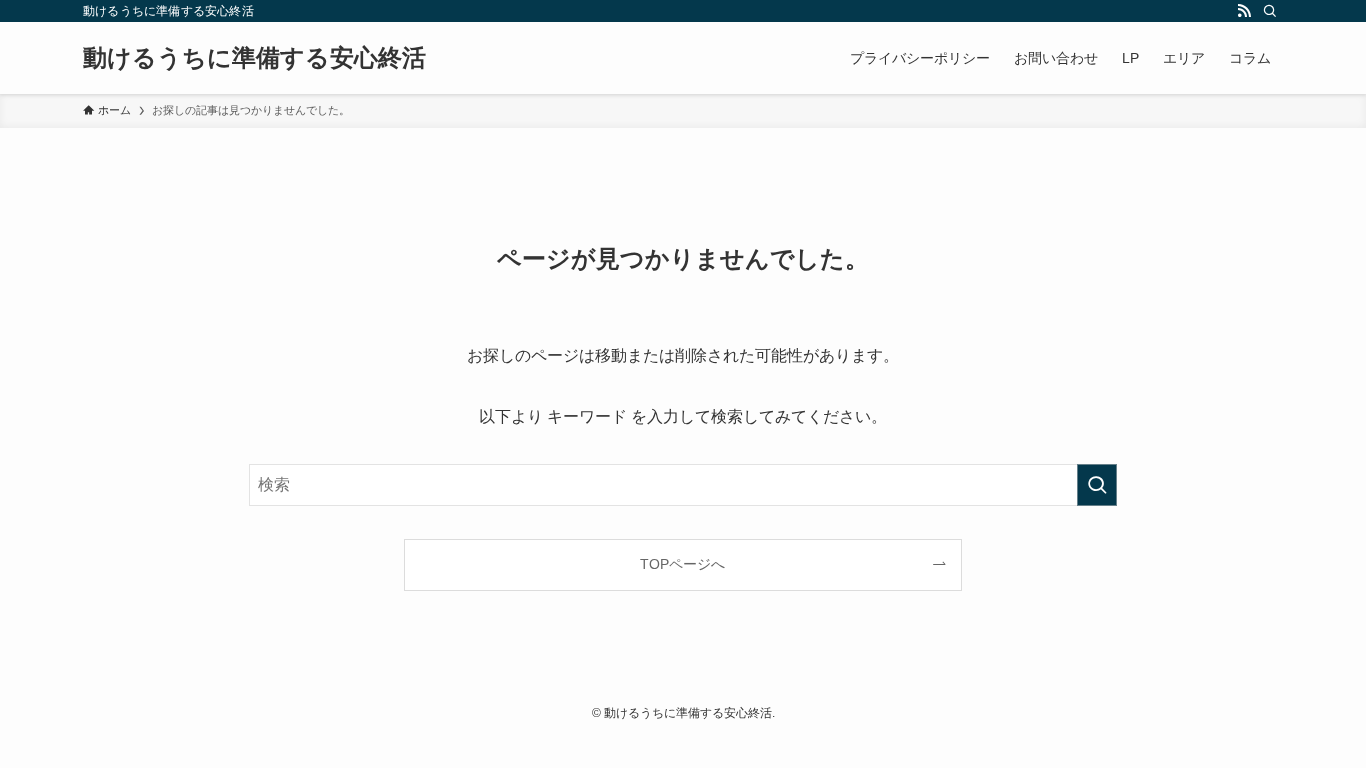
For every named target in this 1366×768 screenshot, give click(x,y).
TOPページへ (682, 564)
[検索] (1270, 11)
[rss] (1244, 11)
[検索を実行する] (1097, 485)
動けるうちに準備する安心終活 (254, 58)
